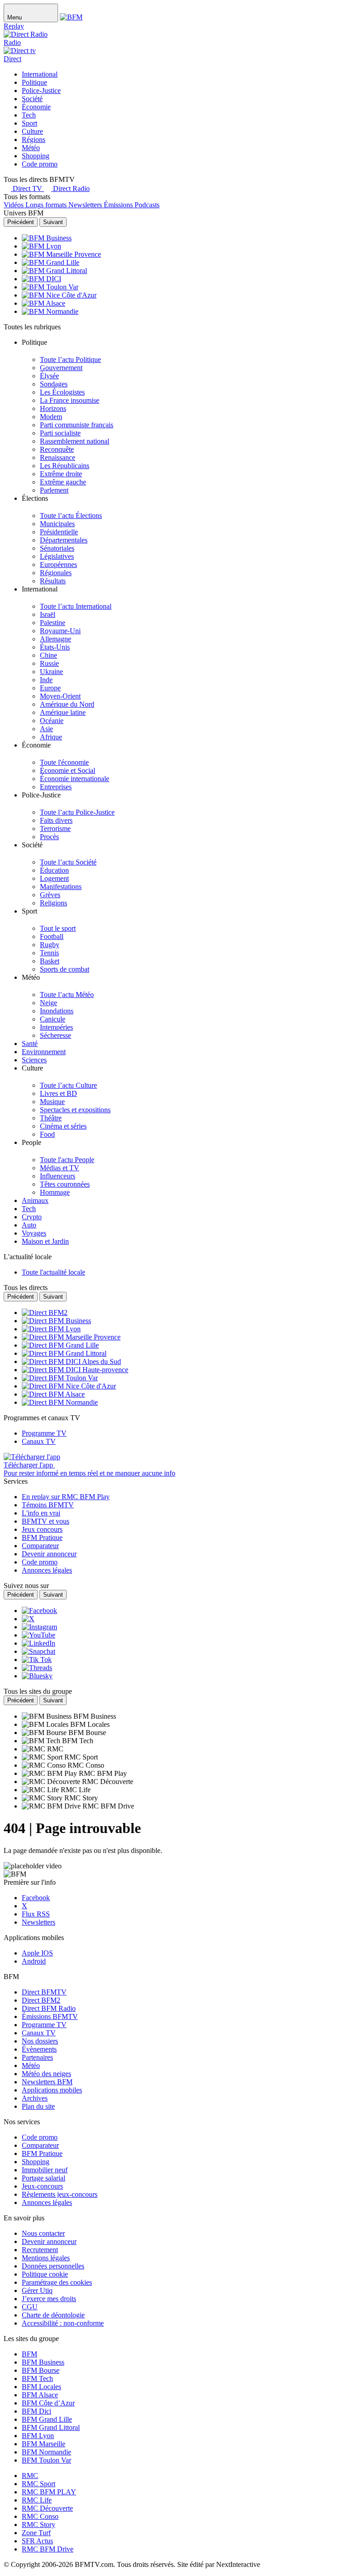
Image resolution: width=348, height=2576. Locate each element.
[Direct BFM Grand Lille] (60, 1345)
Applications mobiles (52, 2090)
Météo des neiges (46, 2074)
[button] (183, 347)
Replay (14, 26)
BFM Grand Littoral (51, 2427)
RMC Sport (39, 2484)
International (40, 74)
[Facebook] (39, 1611)
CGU (30, 2307)
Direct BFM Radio (49, 2008)
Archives (35, 2098)
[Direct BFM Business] (56, 1321)
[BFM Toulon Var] (50, 287)
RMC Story (39, 2525)
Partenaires (37, 2057)
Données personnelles (53, 2266)
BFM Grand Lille (47, 2419)
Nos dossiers (40, 2041)
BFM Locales (41, 2387)
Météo (31, 148)
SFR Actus (37, 2541)
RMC (30, 2476)
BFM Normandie (46, 2452)
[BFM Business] (47, 238)
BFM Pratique (42, 2153)
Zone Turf (36, 2533)
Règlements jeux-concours (60, 2194)
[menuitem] (70, 359)
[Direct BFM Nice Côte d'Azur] (69, 1386)
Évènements (39, 2049)
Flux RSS (36, 1914)
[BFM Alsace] (43, 303)
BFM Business (43, 2362)
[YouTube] (39, 1635)
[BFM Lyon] (41, 246)
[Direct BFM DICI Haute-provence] (75, 1370)
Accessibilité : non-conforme (63, 2323)
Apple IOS (37, 1953)
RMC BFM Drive (48, 2549)
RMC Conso (40, 2516)
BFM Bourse (41, 2370)
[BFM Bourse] (45, 1733)
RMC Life (37, 2500)
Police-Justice (41, 90)
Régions (34, 139)
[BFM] (71, 17)
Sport (29, 123)
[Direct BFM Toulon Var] (60, 1378)
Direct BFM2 (41, 2000)
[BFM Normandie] (50, 311)
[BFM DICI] (41, 279)
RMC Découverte (47, 2508)
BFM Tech (37, 2378)
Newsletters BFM (47, 2082)
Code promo (40, 164)
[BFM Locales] (46, 1724)
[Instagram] (39, 1627)
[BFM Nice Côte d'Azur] (59, 295)
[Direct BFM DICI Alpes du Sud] (71, 1361)
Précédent (21, 222)
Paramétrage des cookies (57, 2282)
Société (32, 99)
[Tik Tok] (37, 1659)
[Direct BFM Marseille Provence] (71, 1337)
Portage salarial (43, 2178)
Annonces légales (47, 2202)
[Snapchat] (39, 1651)
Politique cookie (45, 2274)
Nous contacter (43, 2233)
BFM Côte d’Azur (48, 2403)
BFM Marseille (43, 2444)
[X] (28, 1619)
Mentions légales (46, 2258)
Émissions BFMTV (50, 2016)
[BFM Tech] (42, 1741)
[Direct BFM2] (45, 1312)
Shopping (36, 156)
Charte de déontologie (53, 2315)
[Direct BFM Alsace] (53, 1394)
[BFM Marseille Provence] (61, 254)
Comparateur (40, 2145)
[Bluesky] (37, 1676)
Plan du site (38, 2106)
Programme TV (44, 2025)
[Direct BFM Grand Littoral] (64, 1353)
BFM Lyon (38, 2436)
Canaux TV (39, 2033)
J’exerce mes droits (49, 2299)
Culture (32, 131)
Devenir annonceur (49, 2241)
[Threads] (37, 1668)
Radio (12, 42)
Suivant (53, 222)
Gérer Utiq (37, 2290)
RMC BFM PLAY (49, 2492)
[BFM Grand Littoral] (54, 271)
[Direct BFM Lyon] (51, 1329)
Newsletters (39, 1922)
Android (34, 1961)
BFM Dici (36, 2411)
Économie (36, 107)
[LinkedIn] (39, 1643)
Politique (34, 82)
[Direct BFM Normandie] (60, 1402)
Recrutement (40, 2250)
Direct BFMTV (44, 1992)
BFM (29, 2354)
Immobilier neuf (45, 2170)
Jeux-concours (42, 2186)
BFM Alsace (40, 2395)
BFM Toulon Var (46, 2460)
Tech (29, 115)
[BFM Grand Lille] (51, 262)
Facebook (36, 1898)
